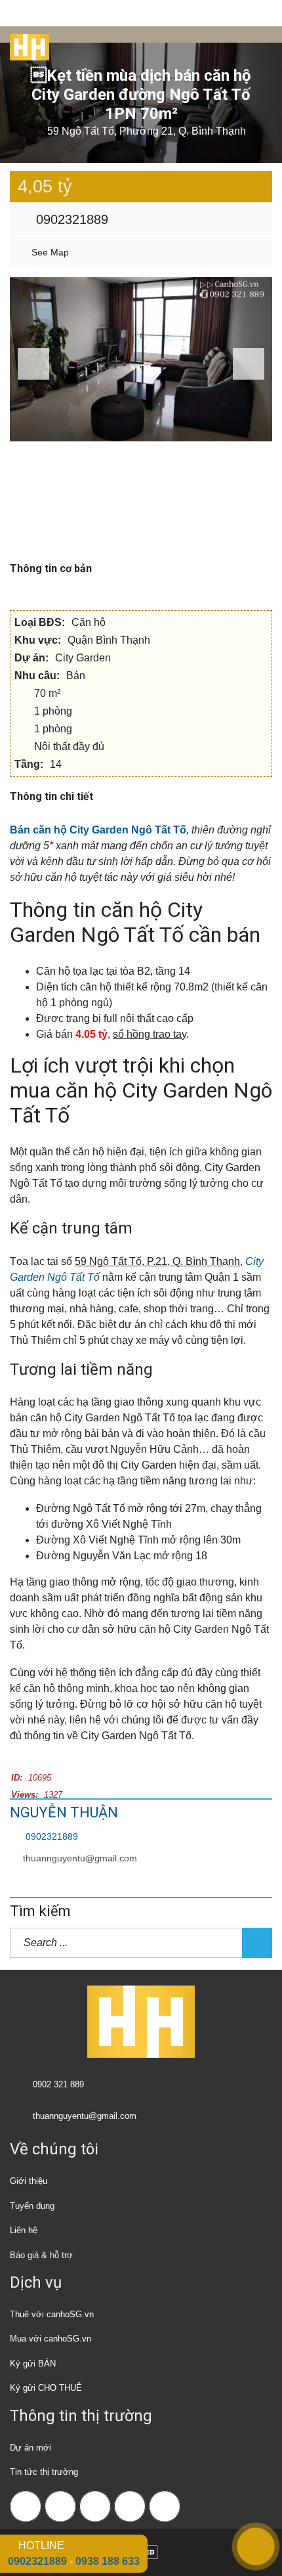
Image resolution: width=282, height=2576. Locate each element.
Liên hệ (24, 2230)
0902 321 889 (58, 2084)
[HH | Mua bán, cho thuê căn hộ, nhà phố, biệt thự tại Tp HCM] (25, 43)
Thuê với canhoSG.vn (52, 2314)
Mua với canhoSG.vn (50, 2339)
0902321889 (70, 219)
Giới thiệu (29, 2181)
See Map (49, 252)
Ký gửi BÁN (33, 2364)
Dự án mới (30, 2448)
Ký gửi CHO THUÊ (46, 2388)
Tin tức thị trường (44, 2472)
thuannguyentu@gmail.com (80, 1858)
